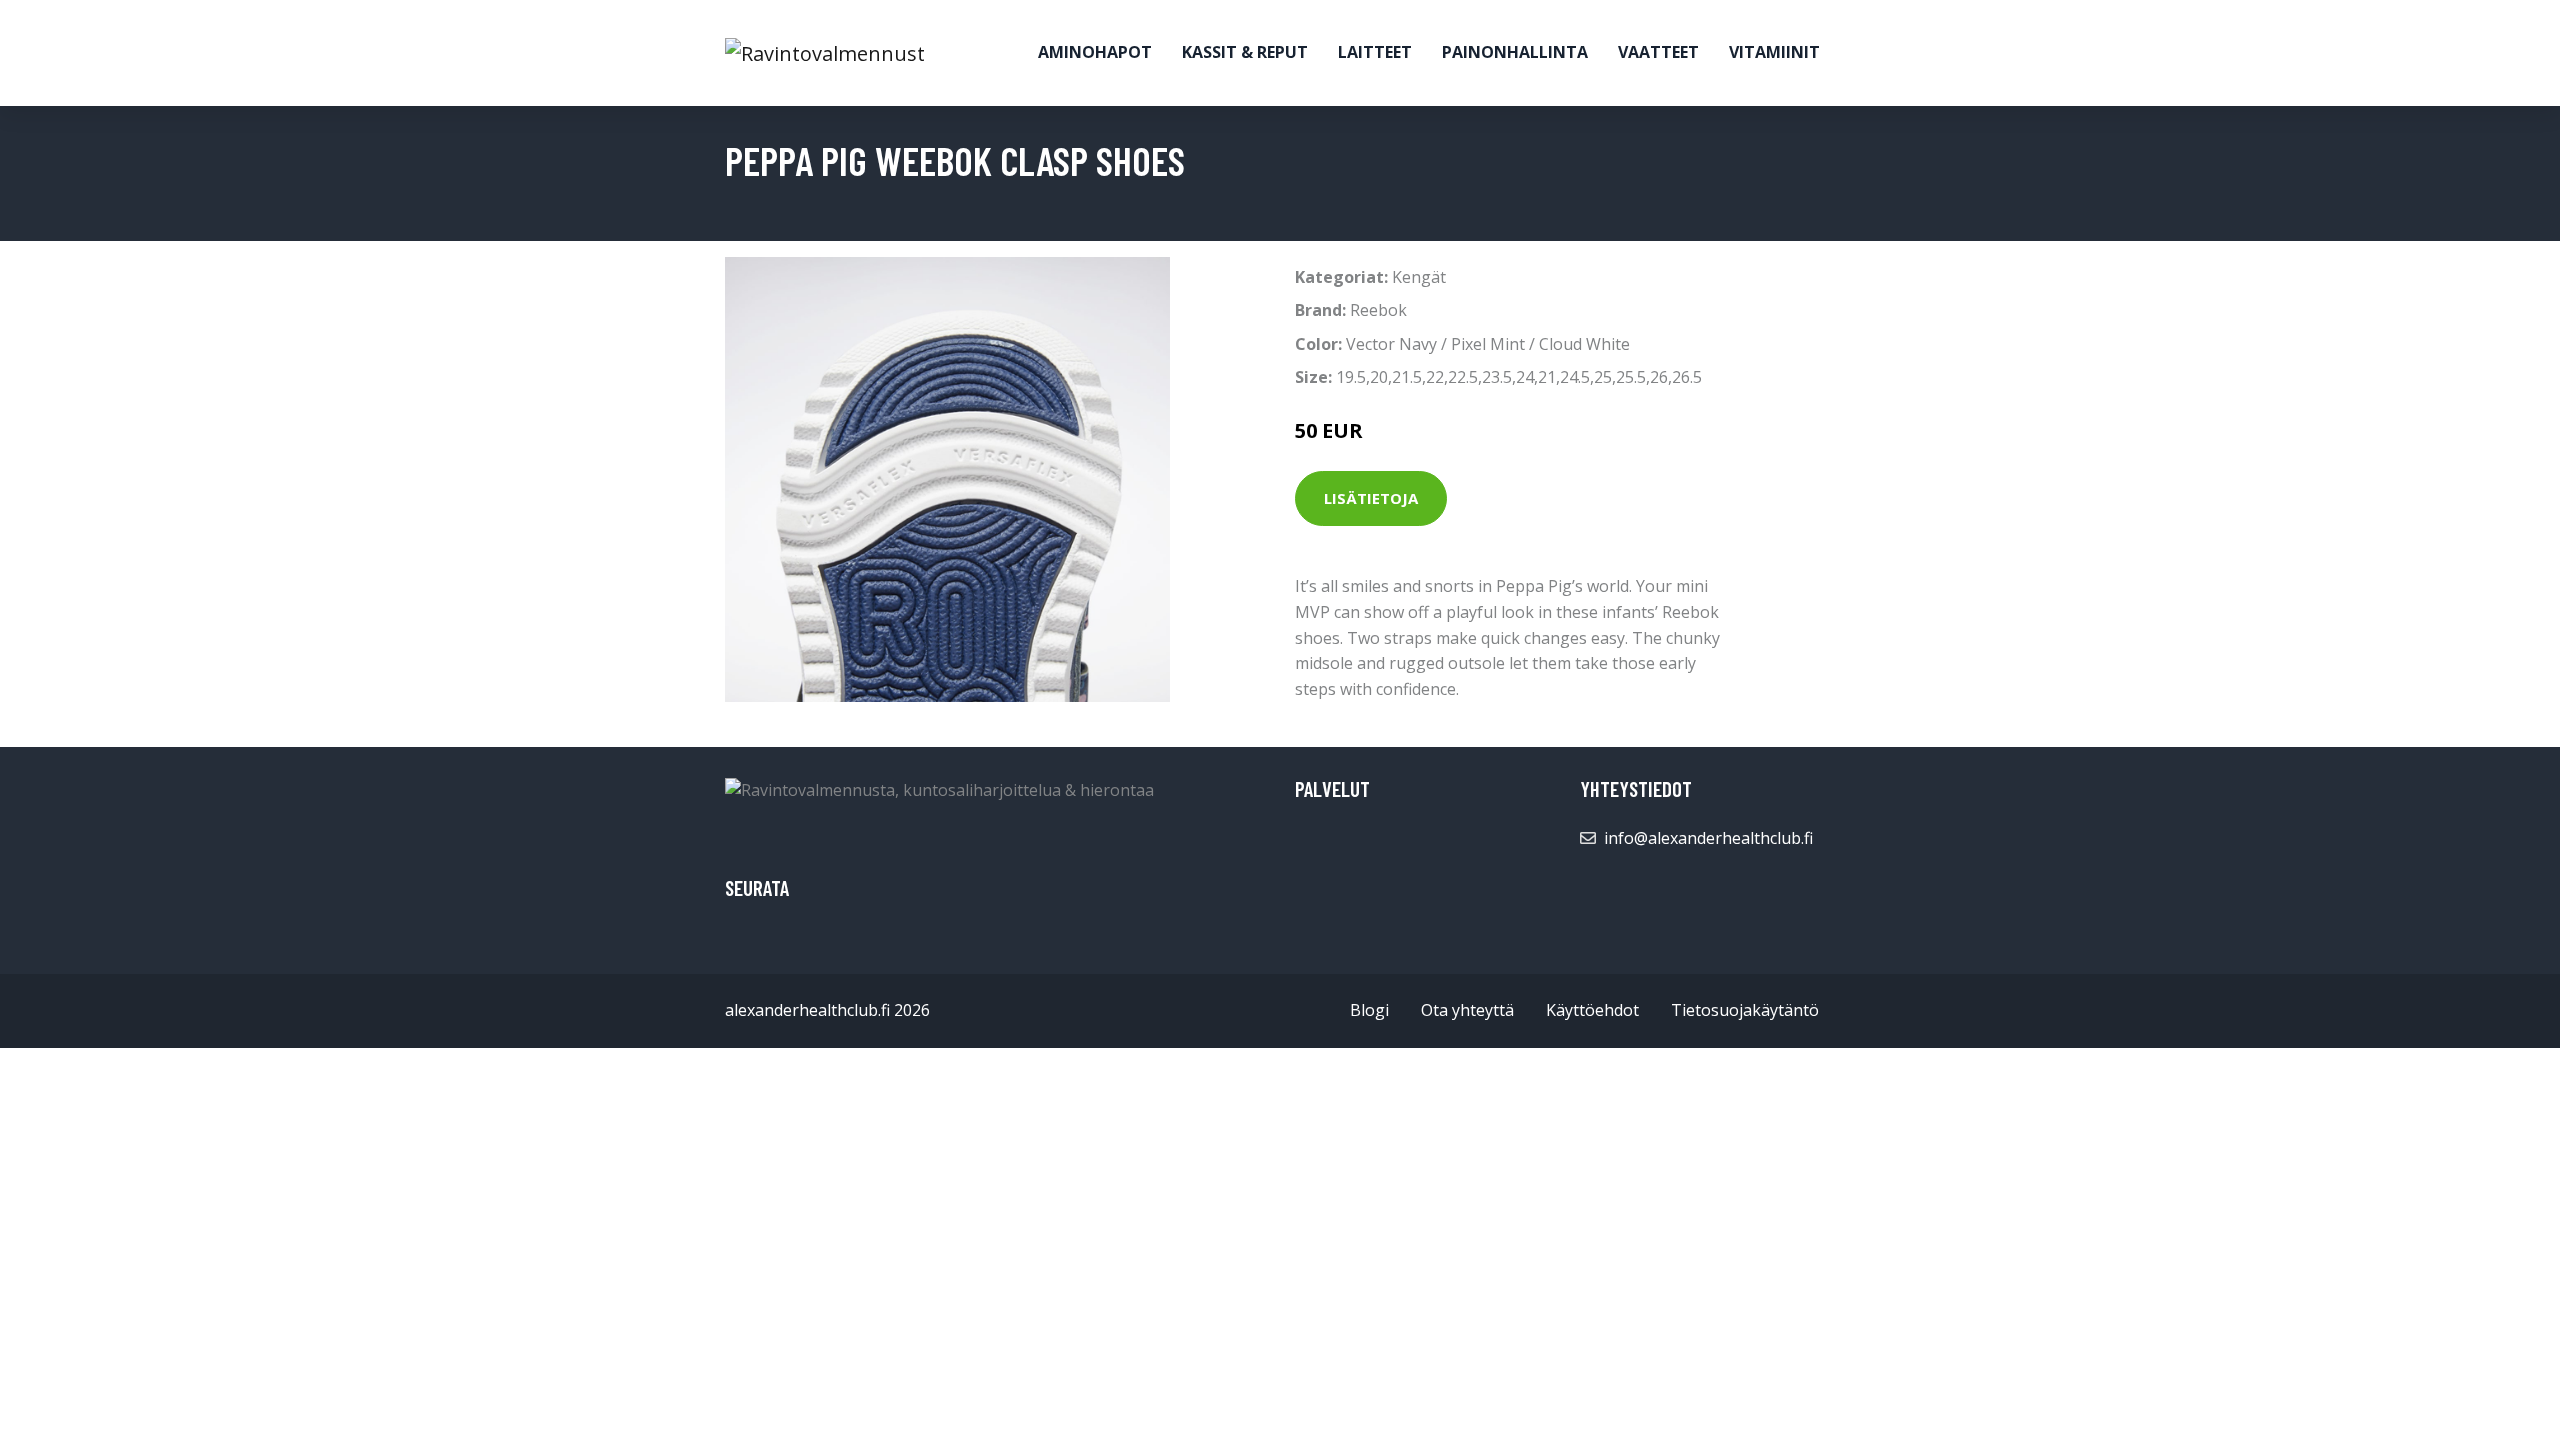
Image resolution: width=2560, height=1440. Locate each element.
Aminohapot (1095, 52)
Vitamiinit (1774, 52)
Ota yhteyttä (1467, 1010)
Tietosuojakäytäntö (1745, 1010)
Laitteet (1375, 52)
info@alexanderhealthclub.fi (1708, 838)
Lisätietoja (1371, 498)
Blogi (1369, 1010)
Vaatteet (1658, 52)
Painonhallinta (1515, 52)
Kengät (1419, 277)
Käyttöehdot (1592, 1010)
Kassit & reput (1245, 52)
